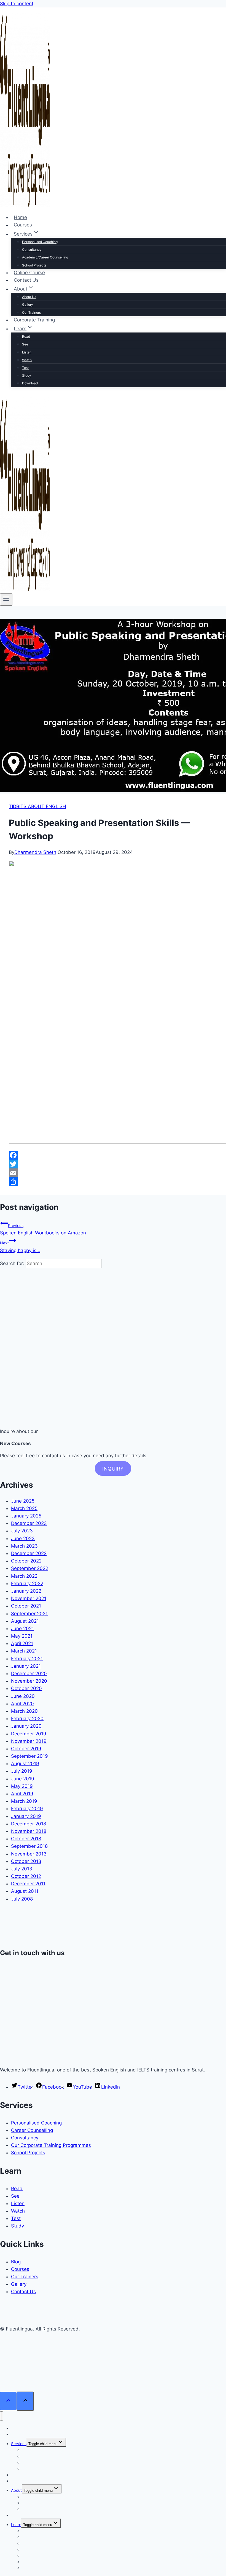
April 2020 (22, 1704)
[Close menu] (2, 2416)
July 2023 (22, 1531)
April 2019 (22, 1794)
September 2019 (29, 1756)
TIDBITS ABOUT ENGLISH (37, 806)
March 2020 (24, 1711)
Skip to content (17, 4)
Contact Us (26, 280)
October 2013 (26, 1861)
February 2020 (27, 1719)
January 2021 (26, 1666)
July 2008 (22, 1899)
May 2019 (22, 1786)
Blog (16, 2262)
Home (20, 217)
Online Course (29, 273)
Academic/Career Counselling (45, 257)
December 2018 (29, 1824)
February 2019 (27, 1809)
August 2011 (25, 1891)
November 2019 (29, 1741)
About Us (29, 297)
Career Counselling (32, 2130)
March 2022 (24, 1576)
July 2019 (22, 1771)
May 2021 (22, 1636)
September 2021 (29, 1614)
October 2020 (26, 1688)
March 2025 (24, 1508)
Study (27, 375)
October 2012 (26, 1876)
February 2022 (27, 1583)
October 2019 (26, 1749)
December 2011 (28, 1884)
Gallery (28, 304)
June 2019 (23, 1779)
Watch (27, 360)
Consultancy (32, 250)
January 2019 (26, 1816)
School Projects (34, 265)
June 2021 (22, 1629)
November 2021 (29, 1598)
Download (30, 383)
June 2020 (23, 1696)
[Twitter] (113, 1164)
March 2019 (24, 1801)
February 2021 (27, 1659)
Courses (23, 225)
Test (25, 368)
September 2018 (29, 1846)
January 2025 (26, 1516)
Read (26, 336)
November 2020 (29, 1681)
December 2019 (29, 1734)
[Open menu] (6, 600)
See (25, 344)
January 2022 (26, 1591)
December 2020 (29, 1674)
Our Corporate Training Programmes (51, 2145)
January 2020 (26, 1726)
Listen (27, 352)
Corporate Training (34, 320)
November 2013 (29, 1854)
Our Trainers (31, 312)
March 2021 (24, 1651)
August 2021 (25, 1621)
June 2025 (23, 1501)
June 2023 (23, 1538)
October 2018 (26, 1839)
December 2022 (29, 1553)
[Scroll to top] (8, 2401)
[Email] (113, 1173)
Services (19, 2444)
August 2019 (25, 1764)
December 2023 (29, 1523)
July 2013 (22, 1869)
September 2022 (30, 1568)
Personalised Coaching (40, 242)
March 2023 (24, 1546)
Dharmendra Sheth (35, 852)
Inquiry (113, 1469)
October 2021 (26, 1606)
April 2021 (22, 1643)
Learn (16, 2524)
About (16, 2490)
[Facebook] (113, 1155)
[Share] (113, 1182)
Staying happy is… (20, 1247)
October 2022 (26, 1561)
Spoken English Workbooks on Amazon (43, 1229)
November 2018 (29, 1831)
